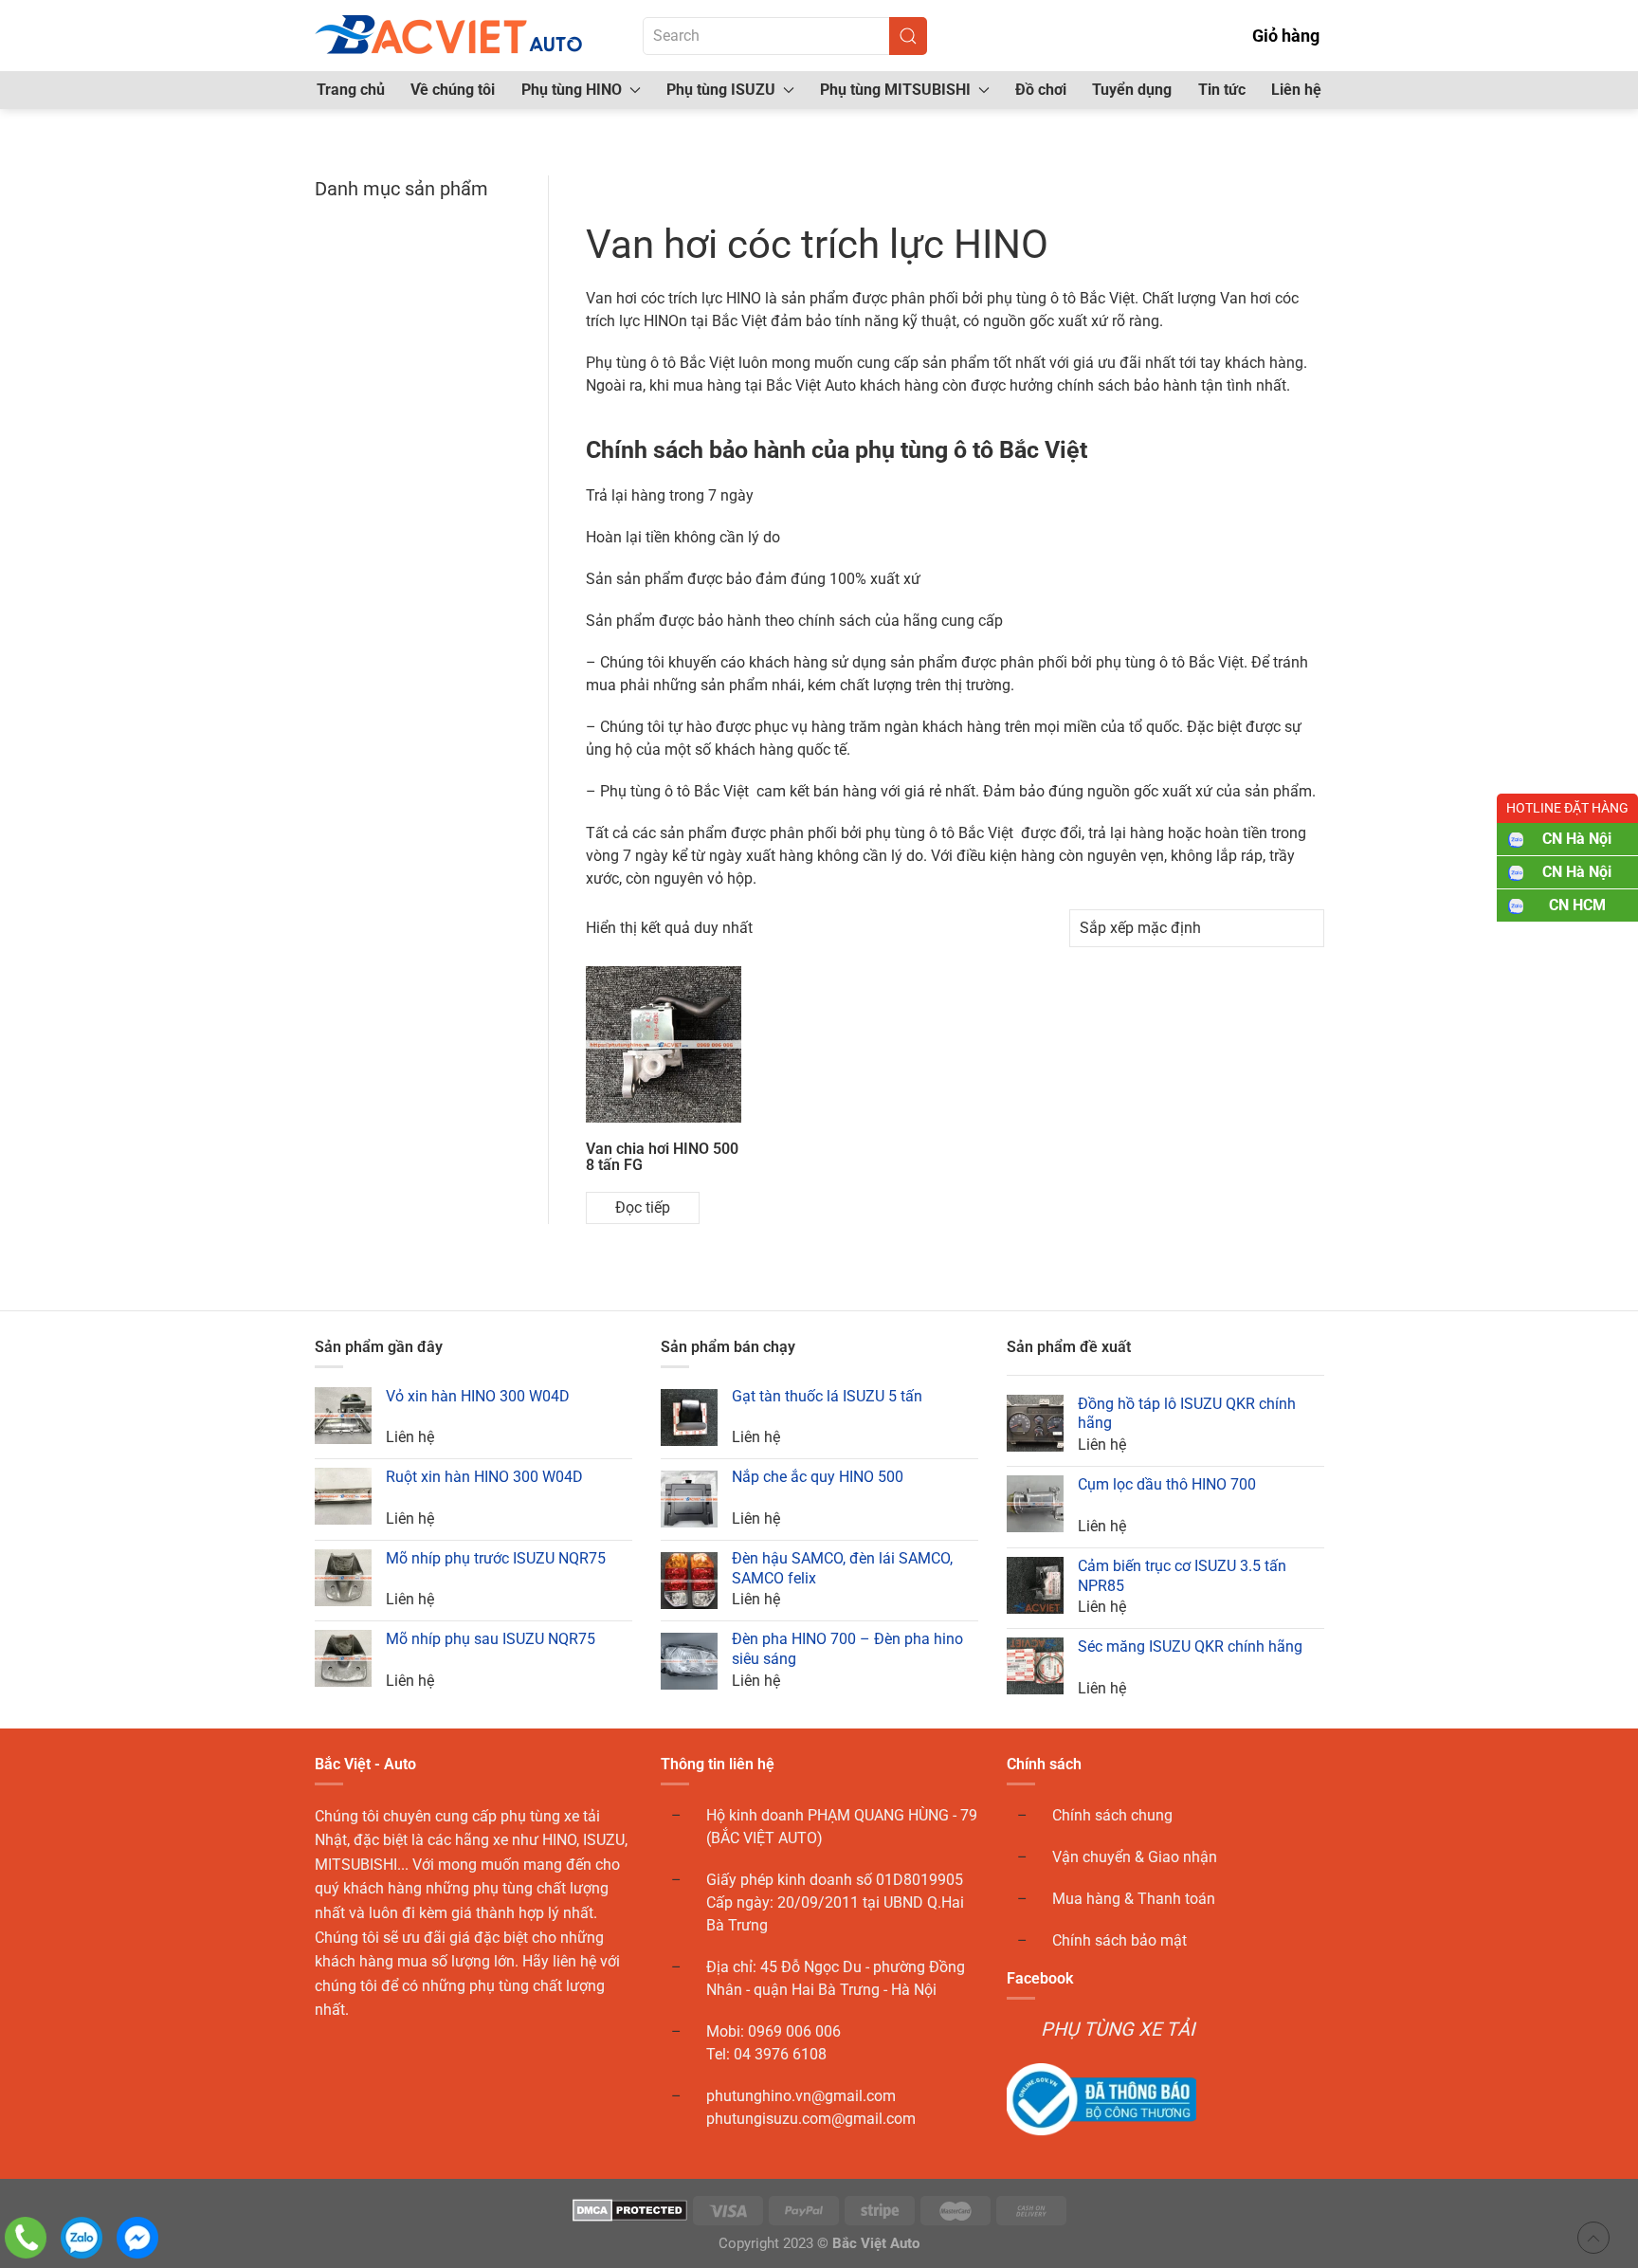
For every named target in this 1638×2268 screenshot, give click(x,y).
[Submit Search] (908, 36)
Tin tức (1222, 90)
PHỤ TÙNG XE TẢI (1118, 2029)
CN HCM (1577, 905)
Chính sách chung (1112, 1815)
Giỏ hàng (1286, 36)
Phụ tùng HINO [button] (572, 90)
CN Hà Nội (1577, 839)
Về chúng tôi (453, 90)
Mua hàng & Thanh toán (1134, 1899)
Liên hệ (1296, 90)
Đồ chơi (1041, 90)
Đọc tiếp (643, 1207)
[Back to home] (450, 36)
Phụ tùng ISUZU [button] (721, 90)
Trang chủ (351, 90)
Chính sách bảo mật (1119, 1940)
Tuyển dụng (1132, 90)
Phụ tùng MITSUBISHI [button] (895, 90)
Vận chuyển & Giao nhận (1135, 1857)
